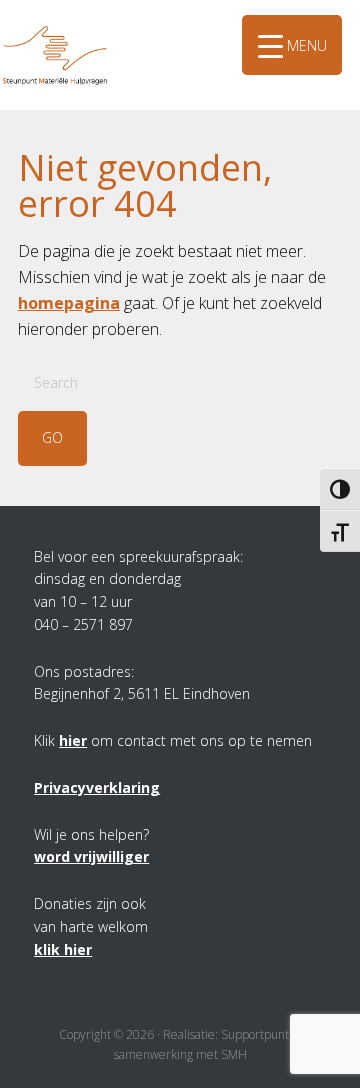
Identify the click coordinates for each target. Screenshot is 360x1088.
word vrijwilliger (91, 856)
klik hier (63, 949)
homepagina (69, 303)
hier (73, 740)
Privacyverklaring (97, 787)
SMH (75, 29)
